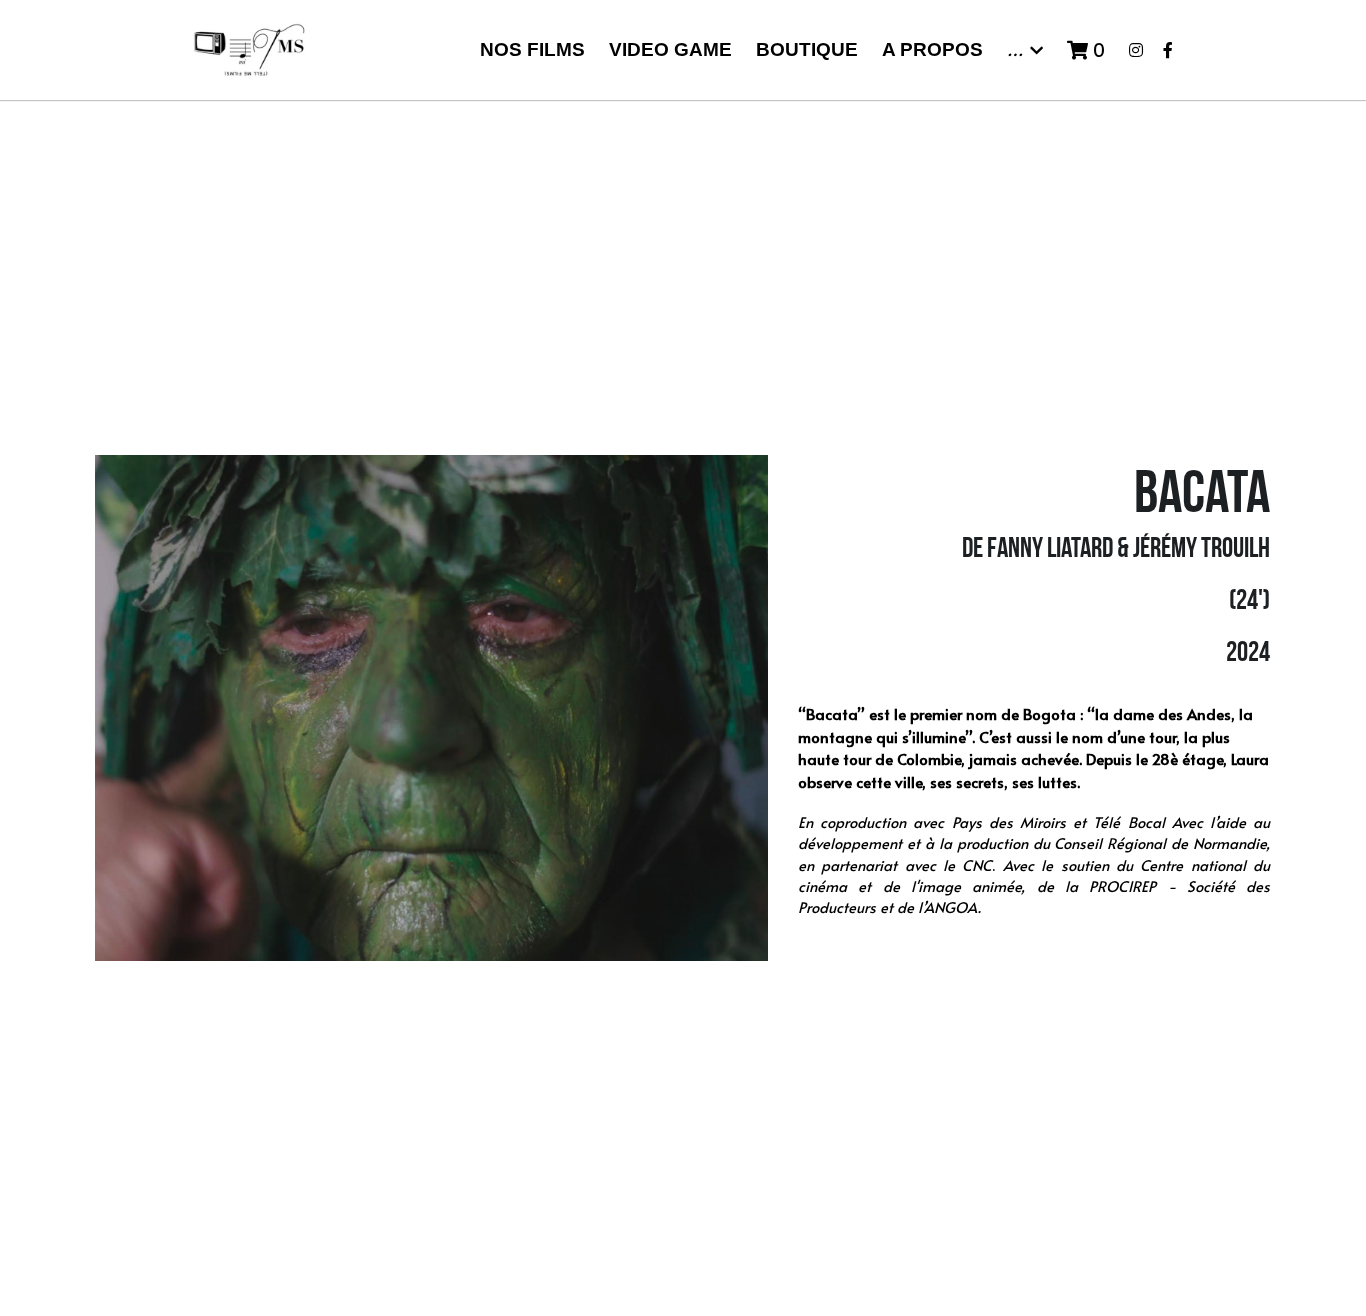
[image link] (249, 48)
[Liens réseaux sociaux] (1136, 50)
